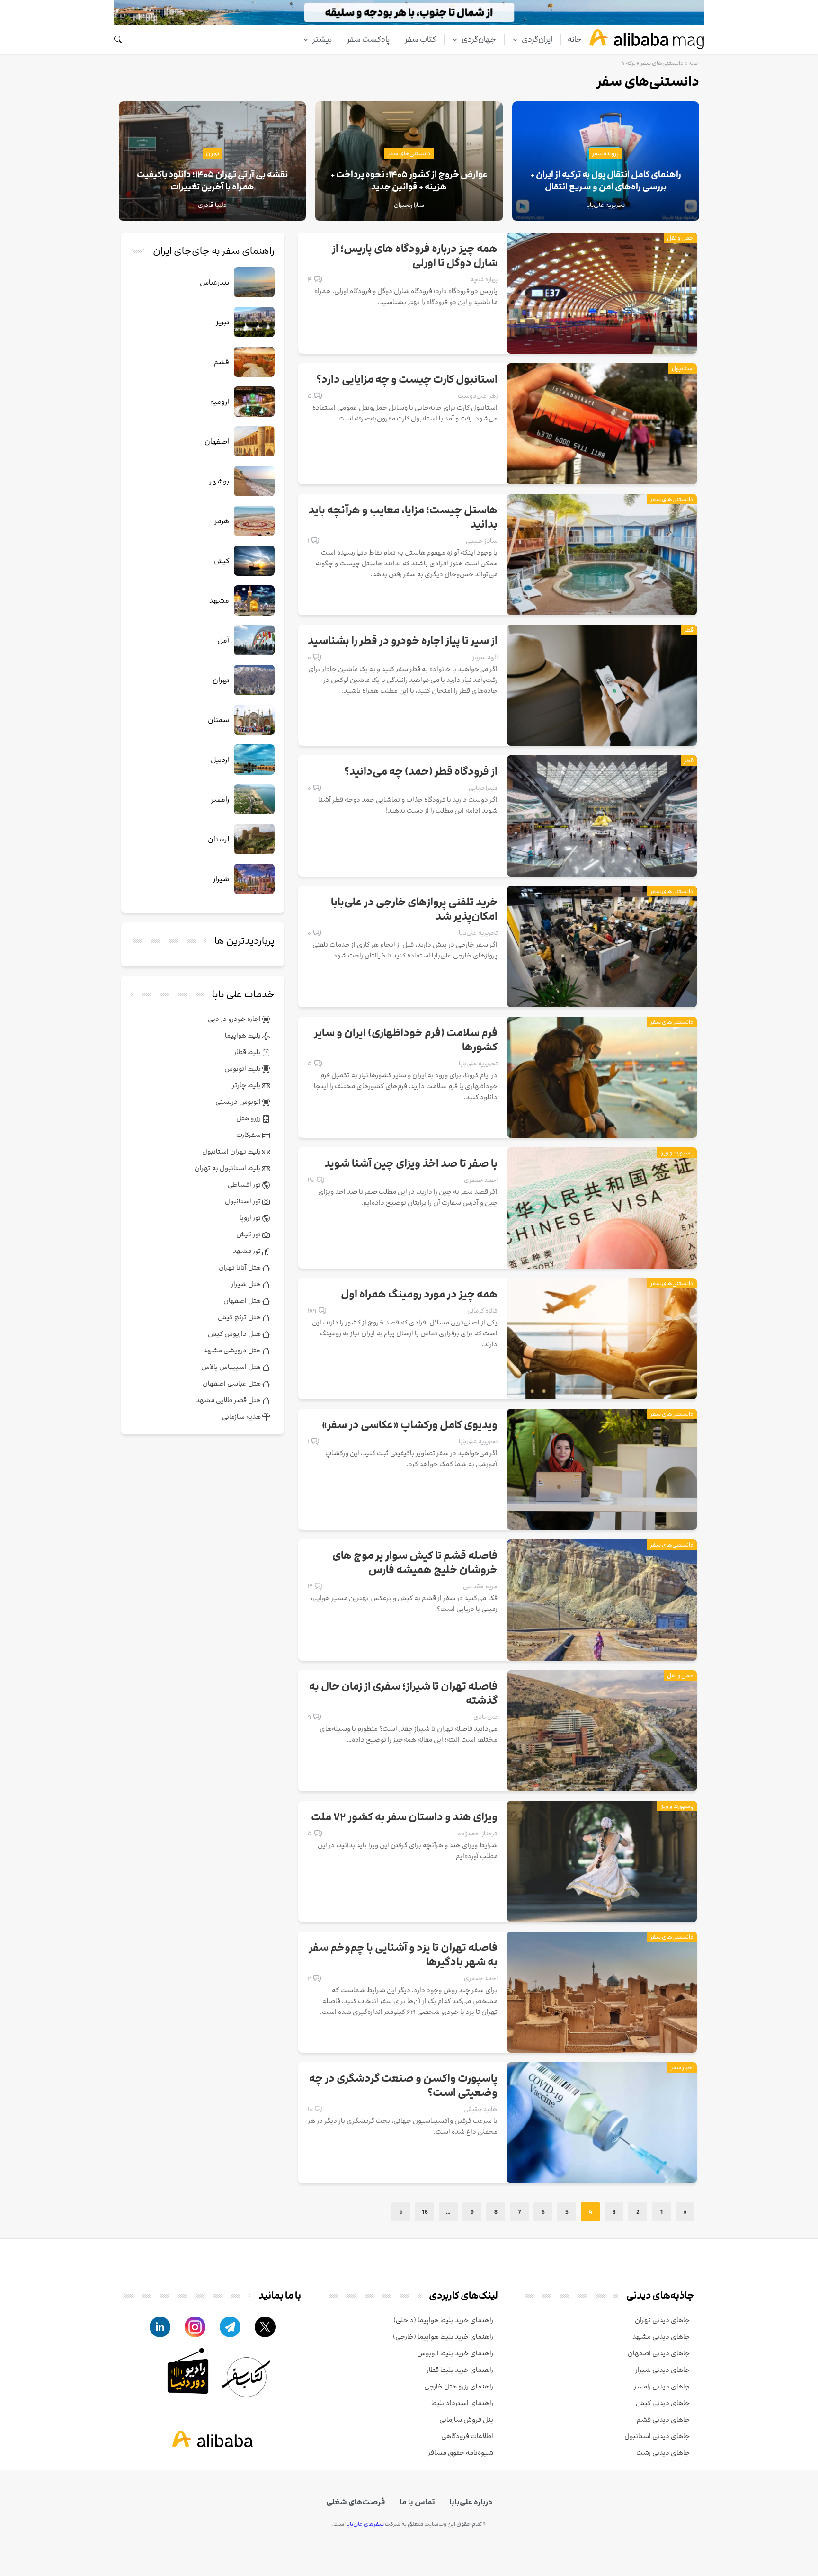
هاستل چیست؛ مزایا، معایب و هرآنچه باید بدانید (403, 518)
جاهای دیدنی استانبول (657, 2436)
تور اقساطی (245, 1185)
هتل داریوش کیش (235, 1334)
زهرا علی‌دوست (478, 396)
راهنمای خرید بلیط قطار (460, 2370)
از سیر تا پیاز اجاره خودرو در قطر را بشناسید (403, 641)
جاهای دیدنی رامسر (662, 2386)
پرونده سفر (605, 153)
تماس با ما (417, 2502)
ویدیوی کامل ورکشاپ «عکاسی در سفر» (410, 1425)
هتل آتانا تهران (240, 1267)
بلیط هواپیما (244, 1035)
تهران (213, 153)
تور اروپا (251, 1218)
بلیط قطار (248, 1052)
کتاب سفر (420, 39)
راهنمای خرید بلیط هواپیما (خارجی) (443, 2337)
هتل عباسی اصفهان (232, 1383)
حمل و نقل (680, 238)
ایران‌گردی (537, 39)
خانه (575, 39)
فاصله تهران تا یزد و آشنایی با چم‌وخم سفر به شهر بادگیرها (403, 1955)
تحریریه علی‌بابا (478, 933)
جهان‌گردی (479, 39)
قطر (689, 630)
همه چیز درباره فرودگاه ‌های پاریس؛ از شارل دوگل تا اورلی (415, 256)
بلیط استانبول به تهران (228, 1168)
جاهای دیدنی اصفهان (659, 2353)
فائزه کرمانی (482, 1311)
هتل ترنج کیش (240, 1317)
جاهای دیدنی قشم (663, 2419)
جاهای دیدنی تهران (662, 2320)
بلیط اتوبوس (243, 1069)
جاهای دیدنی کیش (663, 2403)
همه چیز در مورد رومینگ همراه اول (419, 1295)
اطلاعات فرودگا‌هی (467, 2436)
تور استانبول (244, 1201)
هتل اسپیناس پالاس (232, 1367)
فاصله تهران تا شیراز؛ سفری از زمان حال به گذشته (403, 1694)
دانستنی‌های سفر (662, 63)
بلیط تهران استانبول (232, 1151)
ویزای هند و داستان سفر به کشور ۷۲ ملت (404, 1817)
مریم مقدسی (480, 1586)
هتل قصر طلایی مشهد (229, 1400)
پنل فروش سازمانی (466, 2419)
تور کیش (249, 1234)
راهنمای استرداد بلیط (462, 2403)
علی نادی (485, 1717)
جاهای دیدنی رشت (663, 2453)
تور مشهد (248, 1251)
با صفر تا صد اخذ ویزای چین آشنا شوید (411, 1164)
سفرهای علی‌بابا (365, 2524)
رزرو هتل (249, 1118)
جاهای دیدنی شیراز (662, 2370)
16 (425, 2212)
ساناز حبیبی (482, 541)
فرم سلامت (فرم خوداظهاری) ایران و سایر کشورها (406, 1040)
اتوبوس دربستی (239, 1102)
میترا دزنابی (483, 788)
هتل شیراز (247, 1284)
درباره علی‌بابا (471, 2502)
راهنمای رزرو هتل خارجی (459, 2386)
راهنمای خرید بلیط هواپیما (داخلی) (443, 2320)
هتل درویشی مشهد (233, 1350)
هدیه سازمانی (242, 1417)
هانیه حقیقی (480, 2109)
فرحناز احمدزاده (478, 1834)
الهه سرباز (485, 657)
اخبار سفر (682, 2067)
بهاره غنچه (484, 279)
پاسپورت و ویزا (677, 1153)
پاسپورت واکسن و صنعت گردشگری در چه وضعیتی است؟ (403, 2086)
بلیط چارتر (247, 1085)
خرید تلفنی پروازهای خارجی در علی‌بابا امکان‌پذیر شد (414, 910)
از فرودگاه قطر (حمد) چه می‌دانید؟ (421, 772)
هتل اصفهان (243, 1301)
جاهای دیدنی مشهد (661, 2337)
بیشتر (322, 39)
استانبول (683, 368)
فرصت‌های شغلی (356, 2502)
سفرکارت (249, 1135)
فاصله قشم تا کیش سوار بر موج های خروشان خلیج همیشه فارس (415, 1563)
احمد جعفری (481, 1180)
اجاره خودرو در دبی (235, 1019)
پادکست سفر (368, 39)
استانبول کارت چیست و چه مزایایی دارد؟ (407, 380)
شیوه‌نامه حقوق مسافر (461, 2453)
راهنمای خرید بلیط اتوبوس (455, 2353)
